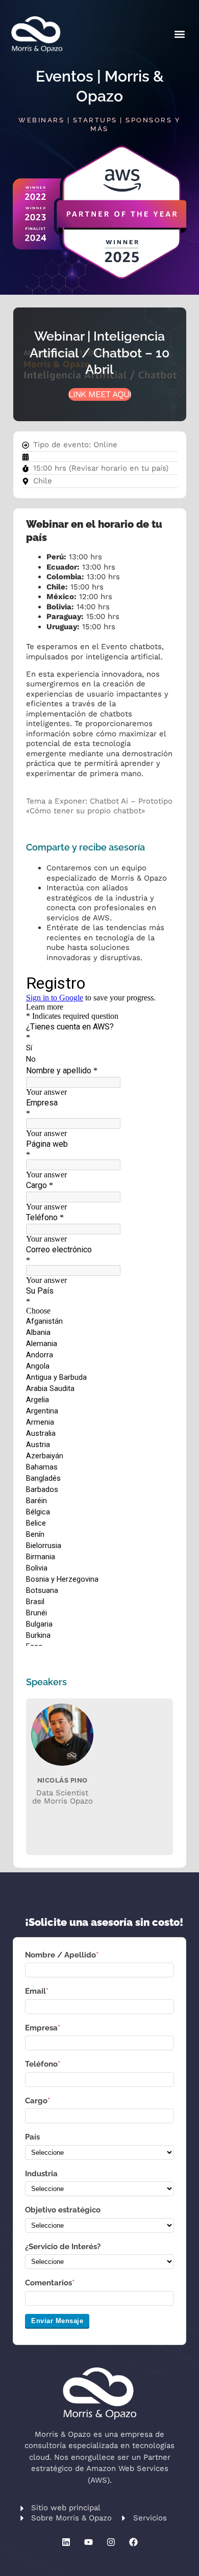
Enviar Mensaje (57, 2321)
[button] (179, 34)
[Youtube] (88, 2542)
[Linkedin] (66, 2542)
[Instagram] (111, 2542)
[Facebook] (133, 2542)
